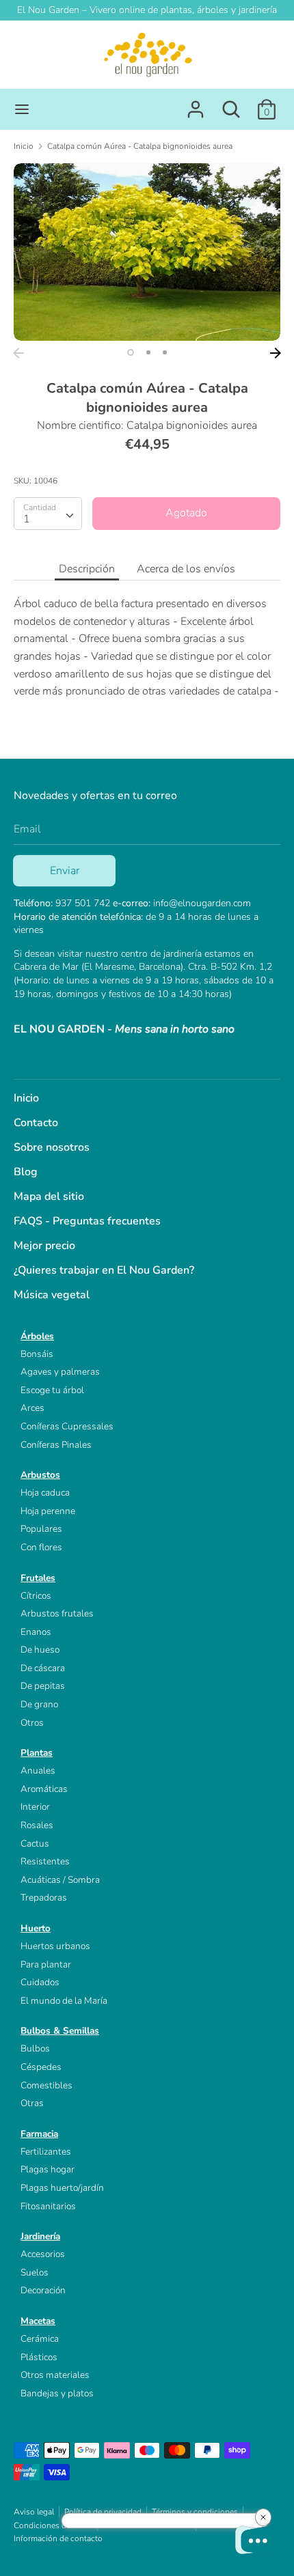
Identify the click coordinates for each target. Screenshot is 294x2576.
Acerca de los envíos (186, 569)
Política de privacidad (103, 2512)
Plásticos (39, 2357)
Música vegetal (52, 1295)
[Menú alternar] (22, 109)
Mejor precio (44, 1246)
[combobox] (48, 514)
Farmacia (39, 2134)
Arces (32, 1408)
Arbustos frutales (57, 1613)
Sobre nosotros (52, 1147)
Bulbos (35, 2048)
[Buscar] (231, 104)
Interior (35, 1807)
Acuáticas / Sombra (60, 1880)
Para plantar (46, 1964)
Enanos (36, 1632)
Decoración (43, 2290)
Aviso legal (34, 2512)
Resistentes (45, 1861)
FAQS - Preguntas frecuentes (87, 1221)
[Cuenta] (196, 104)
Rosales (37, 1825)
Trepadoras (44, 1898)
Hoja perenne (48, 1511)
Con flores (41, 1547)
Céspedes (41, 2067)
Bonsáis (37, 1354)
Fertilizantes (46, 2152)
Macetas (38, 2321)
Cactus (35, 1844)
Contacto (36, 1123)
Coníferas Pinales (56, 1445)
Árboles (37, 1336)
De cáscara (43, 1668)
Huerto (36, 1928)
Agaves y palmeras (60, 1372)
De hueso (40, 1650)
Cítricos (36, 1596)
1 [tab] (131, 352)
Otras (32, 2103)
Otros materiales (55, 2375)
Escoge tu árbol (52, 1390)
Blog (26, 1172)
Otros (32, 1723)
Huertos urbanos (55, 1946)
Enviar (65, 871)
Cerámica (40, 2339)
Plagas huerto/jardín (62, 2188)
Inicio (26, 1098)
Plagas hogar (48, 2169)
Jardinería (40, 2236)
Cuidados (40, 1982)
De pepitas (43, 1686)
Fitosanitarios (48, 2206)
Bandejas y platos (57, 2393)
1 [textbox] (27, 519)
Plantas (37, 1753)
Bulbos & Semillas (60, 2031)
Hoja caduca (45, 1493)
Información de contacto (58, 2538)
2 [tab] (148, 352)
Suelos (35, 2272)
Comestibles (46, 2085)
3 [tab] (165, 352)
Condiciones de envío (53, 2525)
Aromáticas (44, 1789)
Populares (41, 1529)
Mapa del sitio (49, 1196)
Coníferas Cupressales (67, 1426)
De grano (39, 1704)
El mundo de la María (64, 2001)
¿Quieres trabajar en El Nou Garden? (104, 1270)
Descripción (87, 569)
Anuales (38, 1770)
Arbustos (40, 1475)
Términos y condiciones (195, 2512)
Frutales (38, 1578)
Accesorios (43, 2254)
